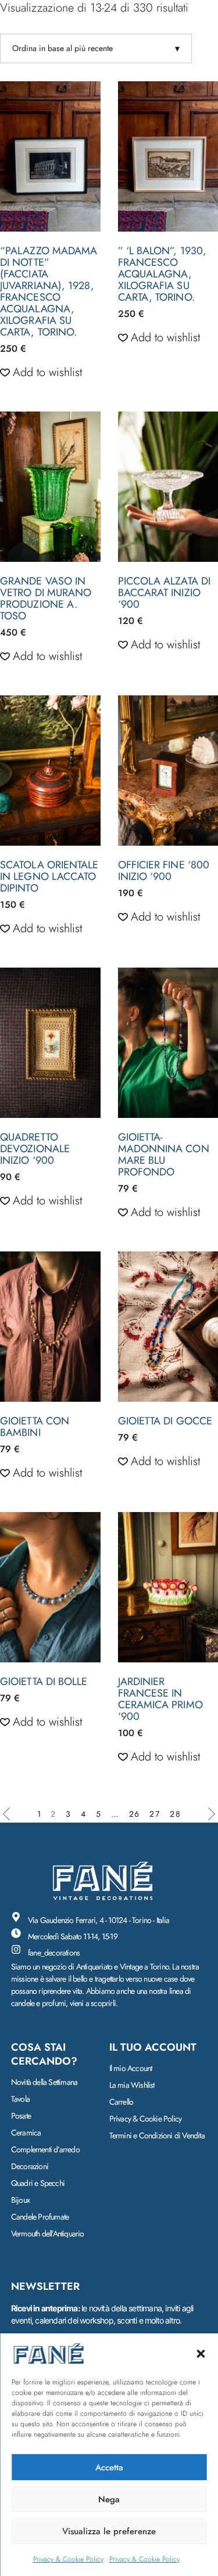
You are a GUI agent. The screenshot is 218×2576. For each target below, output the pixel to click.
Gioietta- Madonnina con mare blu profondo (164, 1154)
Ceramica (26, 2133)
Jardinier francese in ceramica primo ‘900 (160, 1699)
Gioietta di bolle (44, 1682)
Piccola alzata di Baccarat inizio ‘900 (165, 593)
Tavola (20, 2099)
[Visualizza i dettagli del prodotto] (50, 156)
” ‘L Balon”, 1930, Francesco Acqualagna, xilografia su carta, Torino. (162, 274)
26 (135, 1814)
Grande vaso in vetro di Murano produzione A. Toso (46, 598)
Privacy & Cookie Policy (68, 2559)
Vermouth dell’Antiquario (48, 2234)
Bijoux (20, 2200)
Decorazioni (30, 2166)
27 (155, 1814)
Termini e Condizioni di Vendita (157, 2135)
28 (176, 1814)
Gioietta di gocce (165, 1421)
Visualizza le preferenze (109, 2531)
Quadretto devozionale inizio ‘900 (35, 1149)
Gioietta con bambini (35, 1427)
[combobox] (96, 48)
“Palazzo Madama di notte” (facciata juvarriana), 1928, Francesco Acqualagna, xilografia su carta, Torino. (49, 291)
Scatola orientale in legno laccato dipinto (49, 876)
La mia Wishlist (132, 2085)
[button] (201, 2354)
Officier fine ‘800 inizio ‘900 (164, 871)
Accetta (109, 2467)
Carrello (121, 2102)
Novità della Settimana (44, 2082)
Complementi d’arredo (45, 2149)
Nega (109, 2499)
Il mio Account (131, 2068)
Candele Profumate (40, 2217)
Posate (21, 2116)
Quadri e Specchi (38, 2183)
